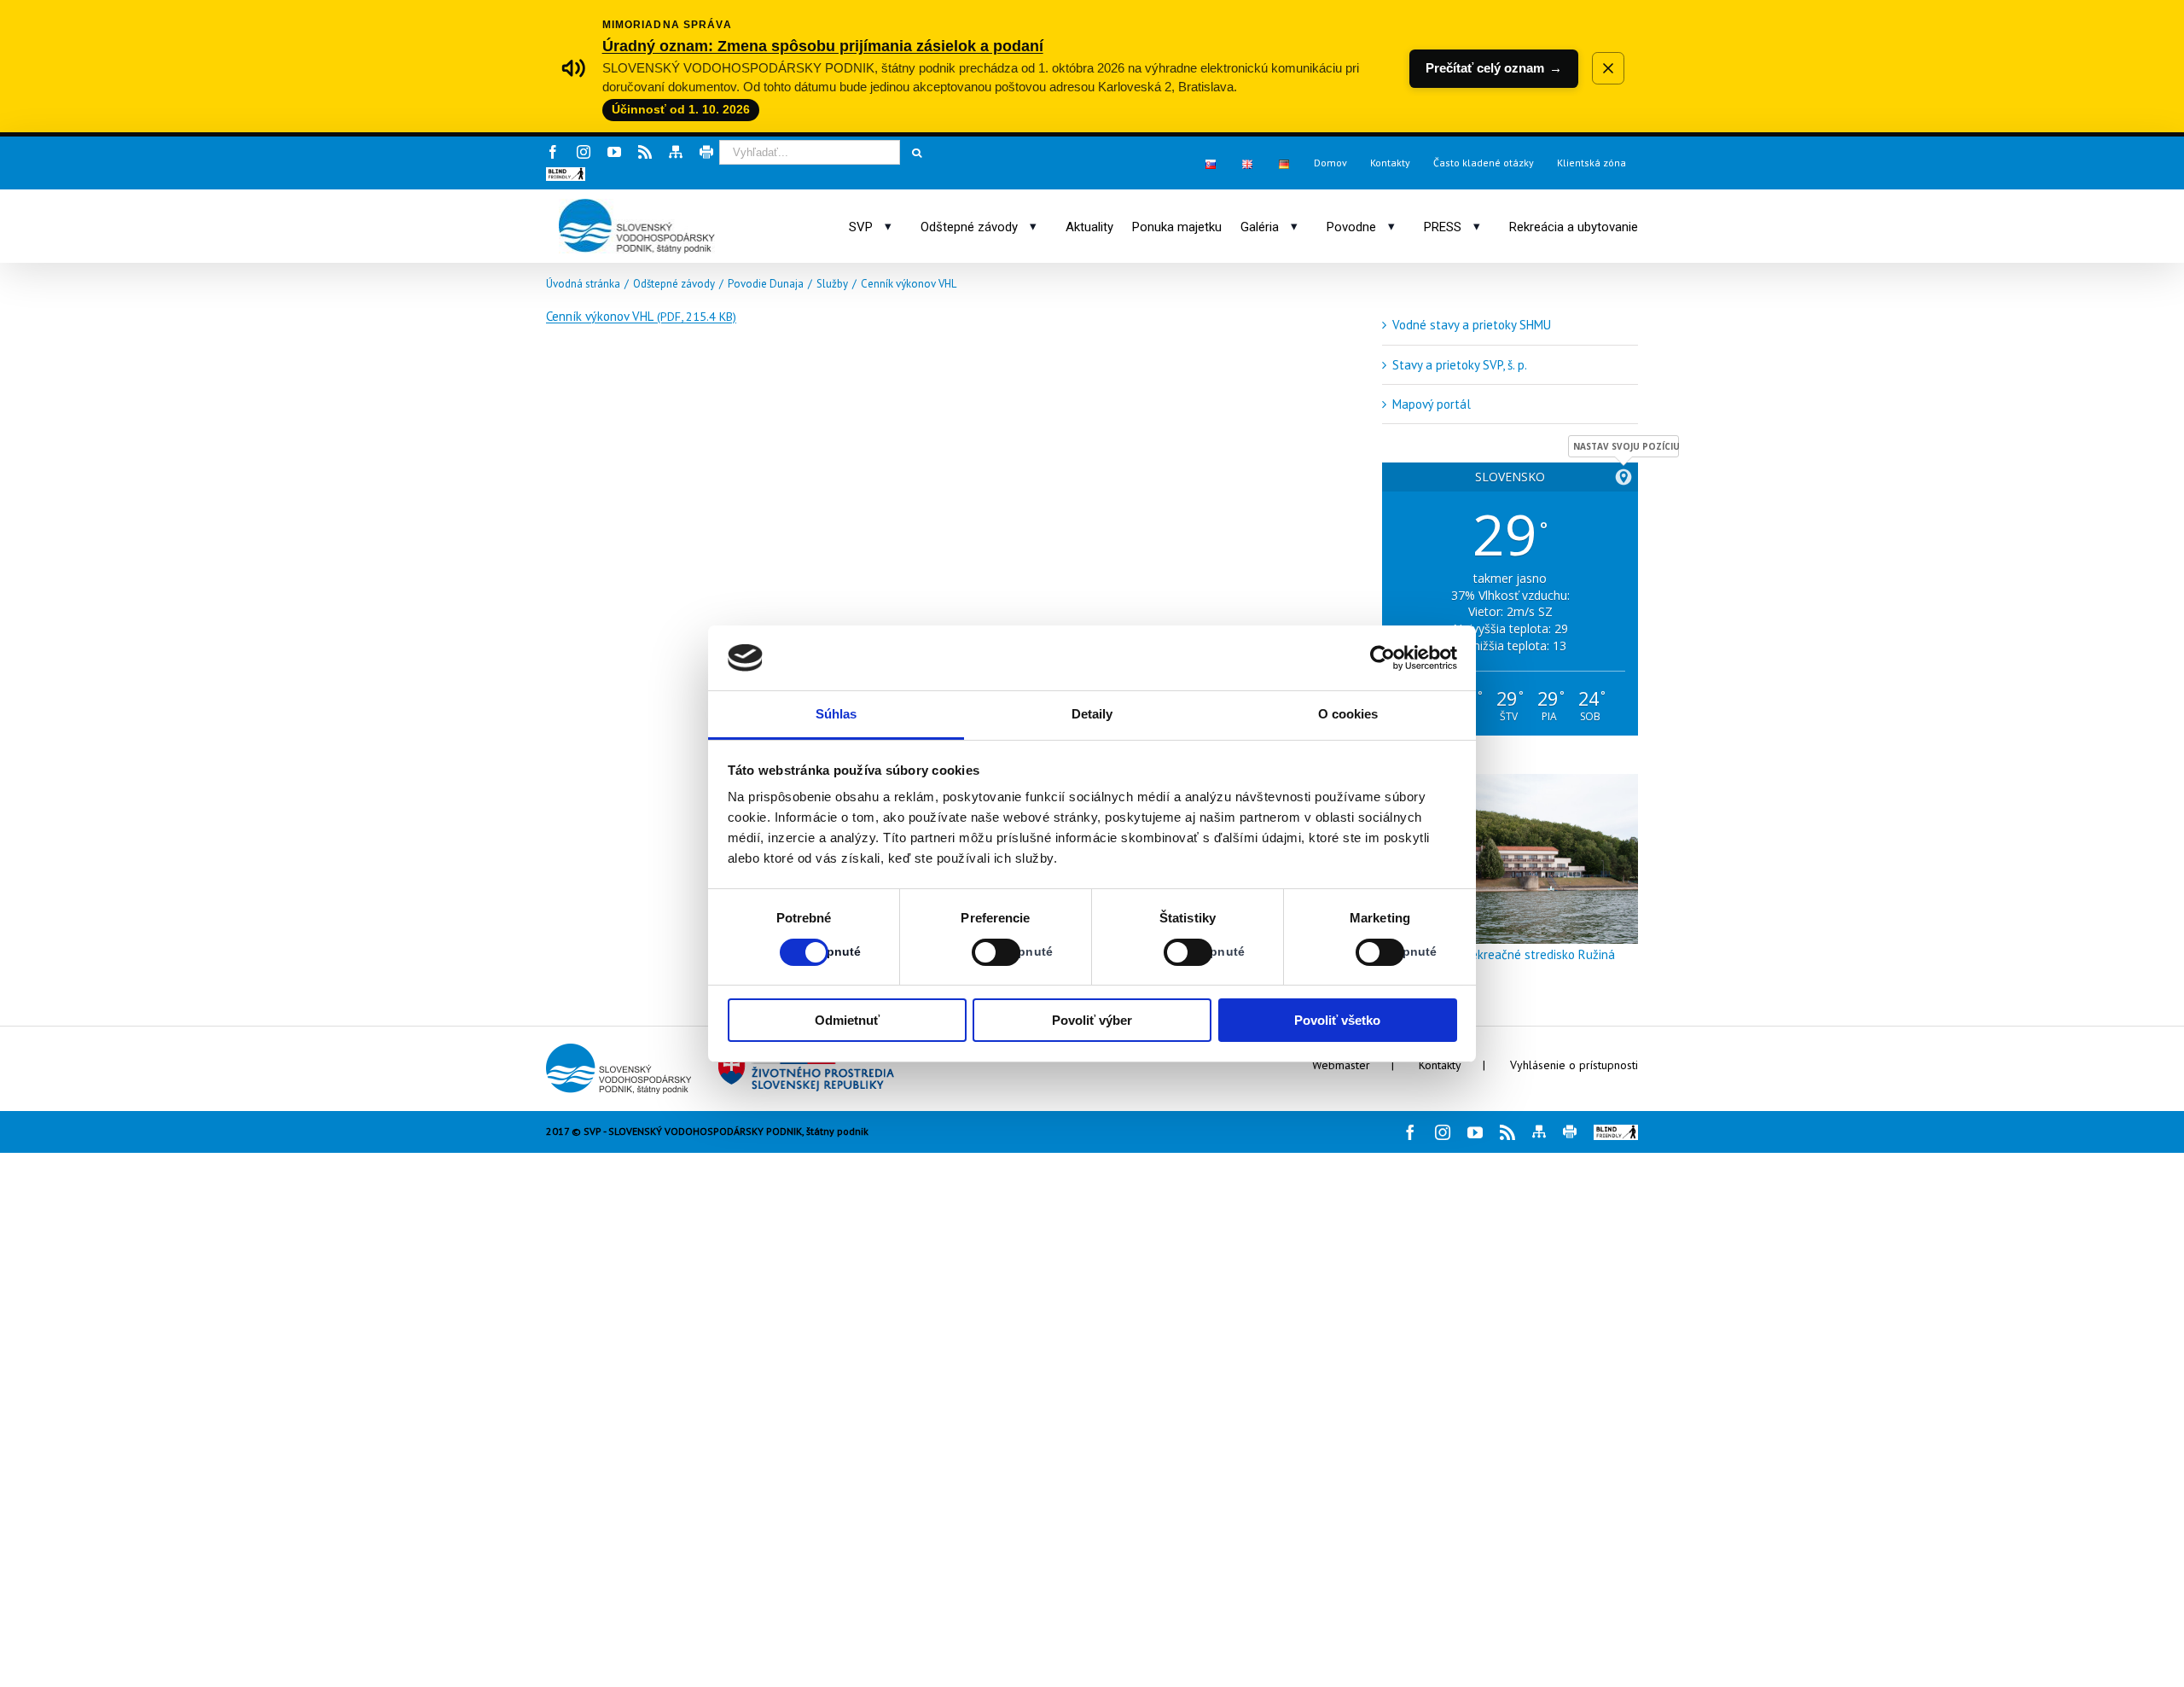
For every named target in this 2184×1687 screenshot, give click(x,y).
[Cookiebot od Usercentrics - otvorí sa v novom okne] (1382, 658)
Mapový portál (1432, 404)
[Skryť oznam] (1608, 68)
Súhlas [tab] (836, 714)
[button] (566, 174)
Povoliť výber (1092, 1020)
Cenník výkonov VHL (641, 316)
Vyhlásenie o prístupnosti (1574, 1065)
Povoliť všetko (1337, 1020)
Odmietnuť (847, 1020)
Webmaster (1341, 1065)
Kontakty (1440, 1065)
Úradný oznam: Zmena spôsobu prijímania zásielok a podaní (823, 46)
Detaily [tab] (1092, 714)
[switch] (977, 952)
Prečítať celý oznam (1494, 68)
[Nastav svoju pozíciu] (1623, 477)
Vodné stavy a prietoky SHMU (1472, 325)
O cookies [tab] (1348, 714)
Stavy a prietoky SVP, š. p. (1460, 365)
